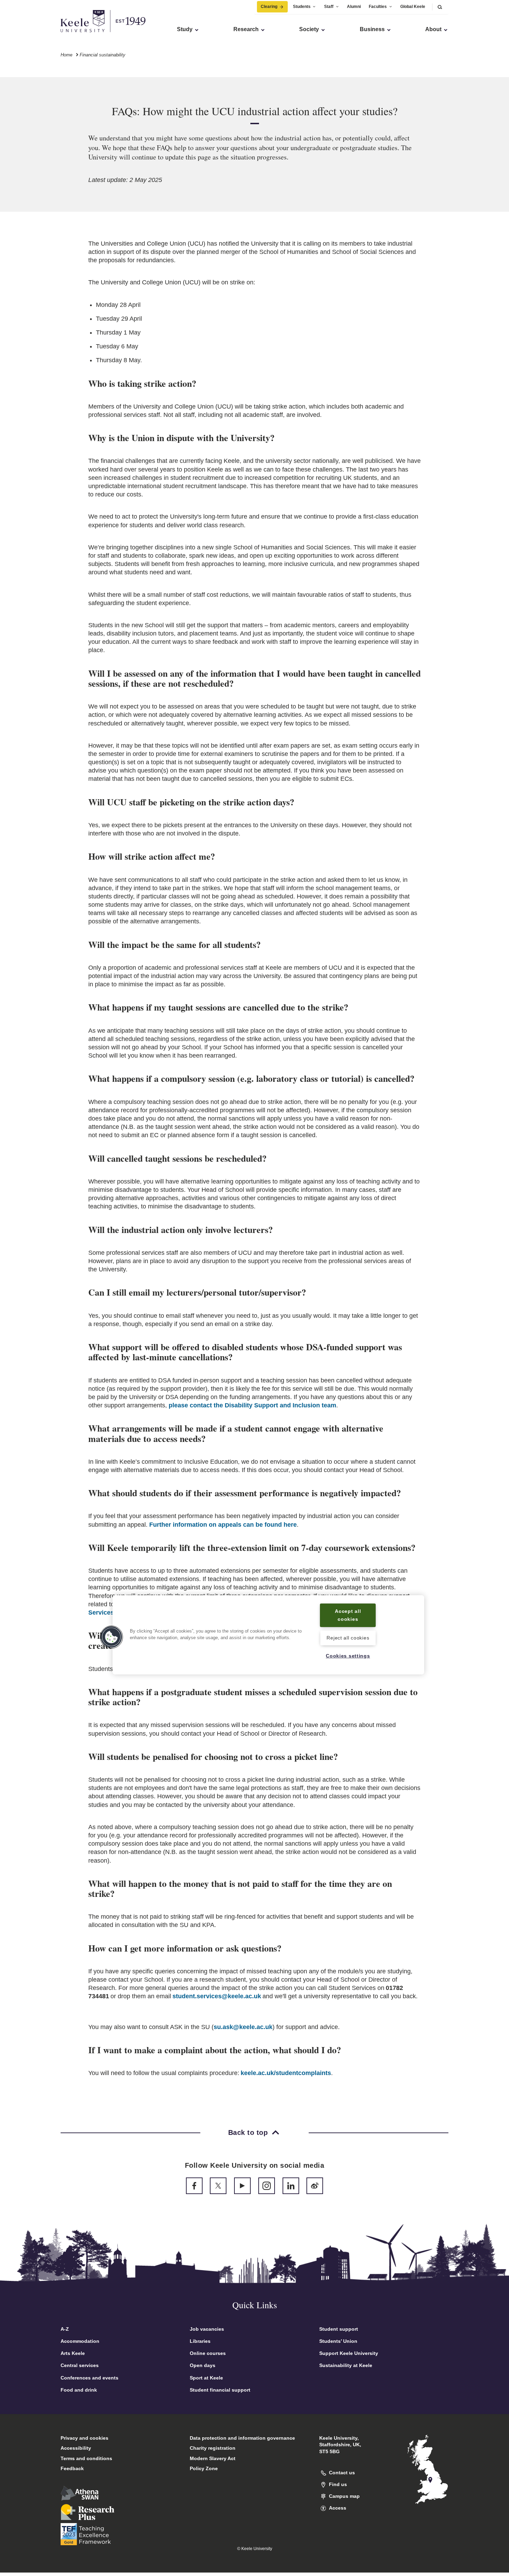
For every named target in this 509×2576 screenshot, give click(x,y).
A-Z (65, 2329)
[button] (440, 7)
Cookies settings (348, 1656)
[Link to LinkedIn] (291, 2186)
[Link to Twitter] (218, 2186)
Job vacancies (207, 2329)
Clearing (269, 7)
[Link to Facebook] (194, 2186)
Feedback (72, 2468)
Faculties (378, 7)
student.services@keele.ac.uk (217, 1996)
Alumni (354, 7)
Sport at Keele (206, 2378)
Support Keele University (349, 2353)
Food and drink (79, 2390)
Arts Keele (73, 2353)
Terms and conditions (86, 2458)
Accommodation (80, 2341)
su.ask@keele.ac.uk (243, 2027)
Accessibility (76, 2448)
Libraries (200, 2341)
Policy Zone (204, 2468)
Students (302, 7)
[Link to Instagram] (267, 2186)
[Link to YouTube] (242, 2186)
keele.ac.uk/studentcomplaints (286, 2073)
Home (66, 55)
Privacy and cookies (84, 2438)
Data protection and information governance (242, 2438)
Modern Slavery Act (213, 2458)
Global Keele (413, 7)
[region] (268, 1635)
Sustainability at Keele (346, 2365)
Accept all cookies (348, 1615)
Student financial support (220, 2390)
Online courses (208, 2353)
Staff (329, 7)
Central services (80, 2365)
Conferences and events (90, 2378)
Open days (203, 2365)
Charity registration (213, 2448)
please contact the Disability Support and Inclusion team (252, 1405)
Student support (339, 2329)
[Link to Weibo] (315, 2186)
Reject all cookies (348, 1637)
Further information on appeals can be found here (223, 1525)
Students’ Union (338, 2341)
